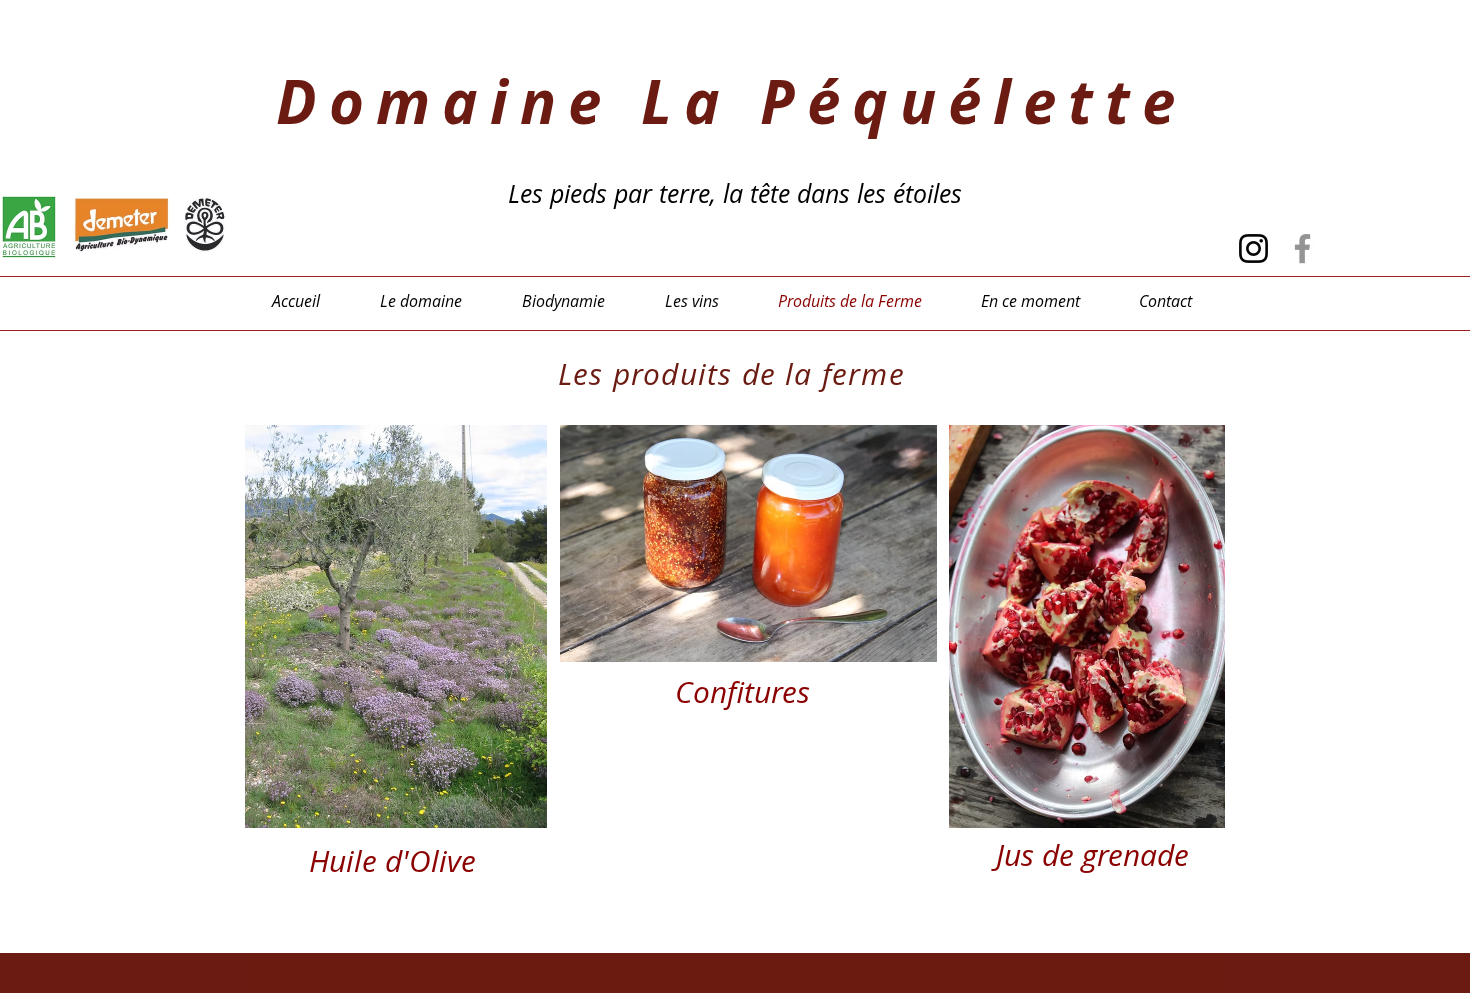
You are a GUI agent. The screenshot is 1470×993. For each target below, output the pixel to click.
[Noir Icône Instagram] (1253, 248)
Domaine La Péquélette (731, 101)
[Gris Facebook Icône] (1302, 248)
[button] (396, 626)
